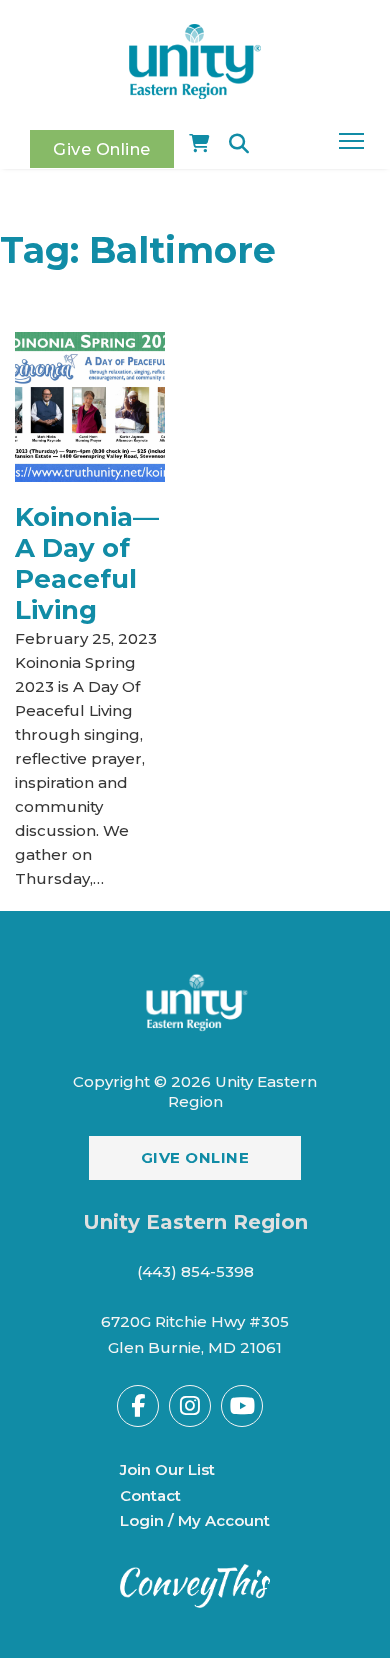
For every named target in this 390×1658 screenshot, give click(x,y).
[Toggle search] (239, 144)
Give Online (102, 149)
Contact (150, 1495)
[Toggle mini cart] (199, 144)
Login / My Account (195, 1520)
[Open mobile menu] (351, 141)
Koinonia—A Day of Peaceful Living (87, 564)
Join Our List (167, 1469)
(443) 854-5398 (195, 1271)
